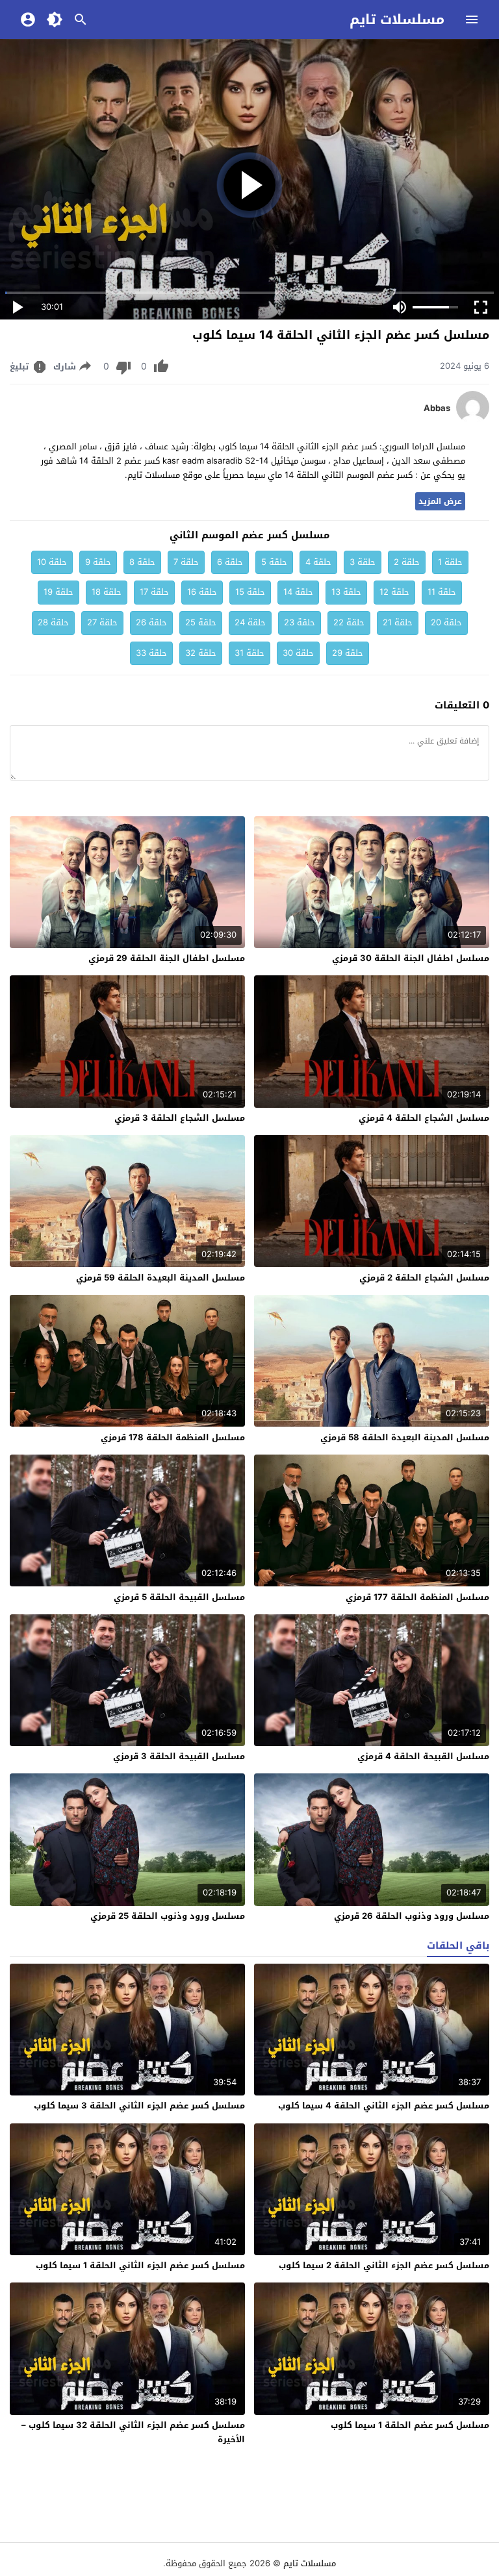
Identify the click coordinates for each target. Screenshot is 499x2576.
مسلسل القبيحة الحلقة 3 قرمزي (179, 1756)
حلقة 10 (52, 562)
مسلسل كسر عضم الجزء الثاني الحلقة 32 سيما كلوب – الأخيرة (133, 2432)
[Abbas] (473, 420)
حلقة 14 (298, 592)
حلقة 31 (249, 653)
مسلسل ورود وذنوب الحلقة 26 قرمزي (412, 1916)
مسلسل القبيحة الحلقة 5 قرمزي (179, 1597)
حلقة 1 (450, 562)
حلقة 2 (407, 562)
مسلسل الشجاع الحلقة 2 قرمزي (424, 1278)
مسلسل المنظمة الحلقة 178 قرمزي (173, 1437)
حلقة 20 (446, 622)
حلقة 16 (202, 592)
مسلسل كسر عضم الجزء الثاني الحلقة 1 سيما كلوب (140, 2265)
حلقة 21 (398, 622)
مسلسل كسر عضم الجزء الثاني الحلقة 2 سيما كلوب (384, 2265)
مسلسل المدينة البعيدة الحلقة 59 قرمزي (160, 1278)
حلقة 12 (394, 592)
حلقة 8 (142, 562)
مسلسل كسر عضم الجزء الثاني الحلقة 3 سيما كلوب (139, 2106)
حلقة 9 (98, 562)
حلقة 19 (58, 592)
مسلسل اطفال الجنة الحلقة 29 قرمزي (167, 958)
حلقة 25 (201, 622)
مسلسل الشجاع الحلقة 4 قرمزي (424, 1118)
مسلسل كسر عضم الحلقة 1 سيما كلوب (410, 2425)
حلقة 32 (201, 653)
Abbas (437, 408)
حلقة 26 (151, 622)
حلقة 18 (107, 592)
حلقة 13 (346, 592)
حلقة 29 (348, 653)
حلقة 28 (53, 622)
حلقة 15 (250, 592)
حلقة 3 (363, 562)
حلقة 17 (154, 592)
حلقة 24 (250, 622)
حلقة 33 (151, 653)
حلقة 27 (102, 622)
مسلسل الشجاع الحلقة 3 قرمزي (180, 1118)
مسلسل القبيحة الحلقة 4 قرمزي (423, 1756)
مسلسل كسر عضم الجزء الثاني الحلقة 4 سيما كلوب (384, 2106)
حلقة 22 (349, 622)
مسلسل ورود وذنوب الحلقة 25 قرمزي (168, 1916)
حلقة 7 (186, 562)
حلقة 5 (274, 562)
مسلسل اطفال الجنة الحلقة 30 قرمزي (411, 958)
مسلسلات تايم (397, 19)
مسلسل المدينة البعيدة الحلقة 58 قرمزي (405, 1437)
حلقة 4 (318, 562)
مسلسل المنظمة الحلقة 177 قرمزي (417, 1597)
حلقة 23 (300, 622)
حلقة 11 (442, 592)
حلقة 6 (230, 562)
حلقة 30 (298, 653)
